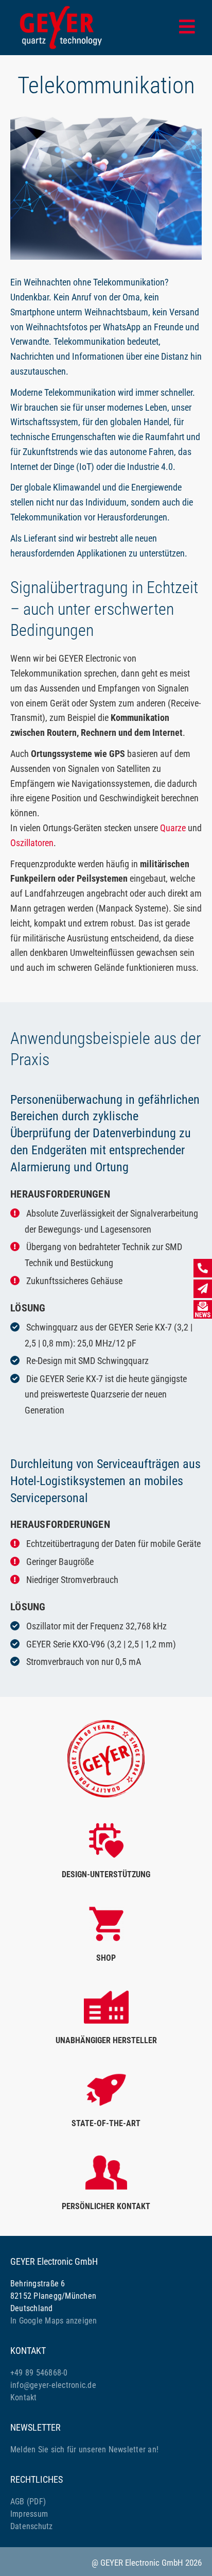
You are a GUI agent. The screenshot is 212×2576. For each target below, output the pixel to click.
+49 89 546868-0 (39, 2373)
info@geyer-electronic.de (53, 2385)
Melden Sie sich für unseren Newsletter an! (84, 2449)
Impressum (29, 2514)
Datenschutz (32, 2526)
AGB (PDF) (28, 2502)
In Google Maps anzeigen (54, 2321)
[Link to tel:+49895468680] (203, 1268)
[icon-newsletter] (203, 1304)
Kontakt (24, 2397)
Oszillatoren (32, 843)
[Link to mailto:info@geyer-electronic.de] (203, 1289)
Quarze (173, 828)
